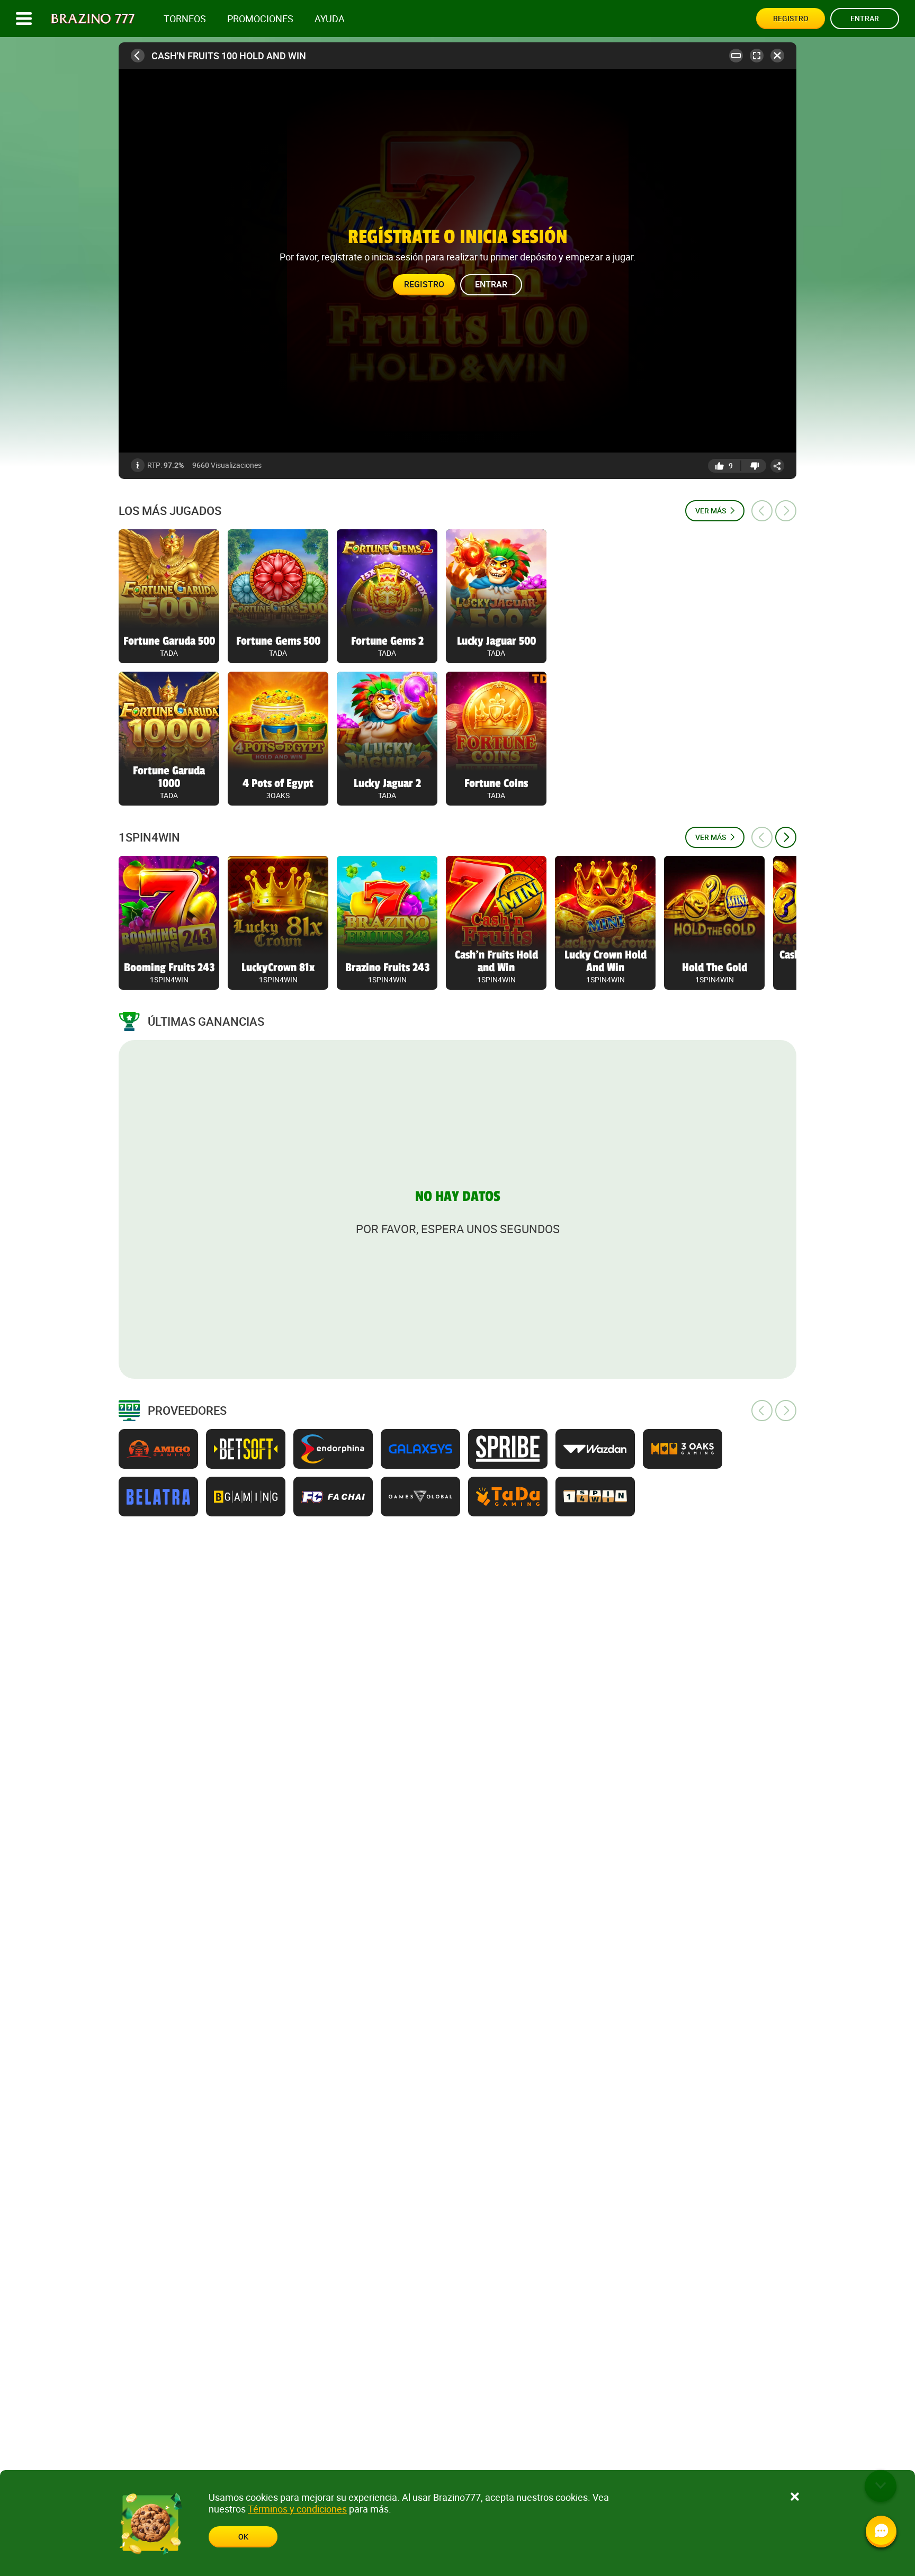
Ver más (711, 510)
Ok (243, 2537)
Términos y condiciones (297, 2509)
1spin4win (149, 837)
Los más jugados (170, 511)
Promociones (260, 19)
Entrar (865, 18)
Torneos (185, 19)
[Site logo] (93, 19)
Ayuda (330, 19)
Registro (791, 18)
